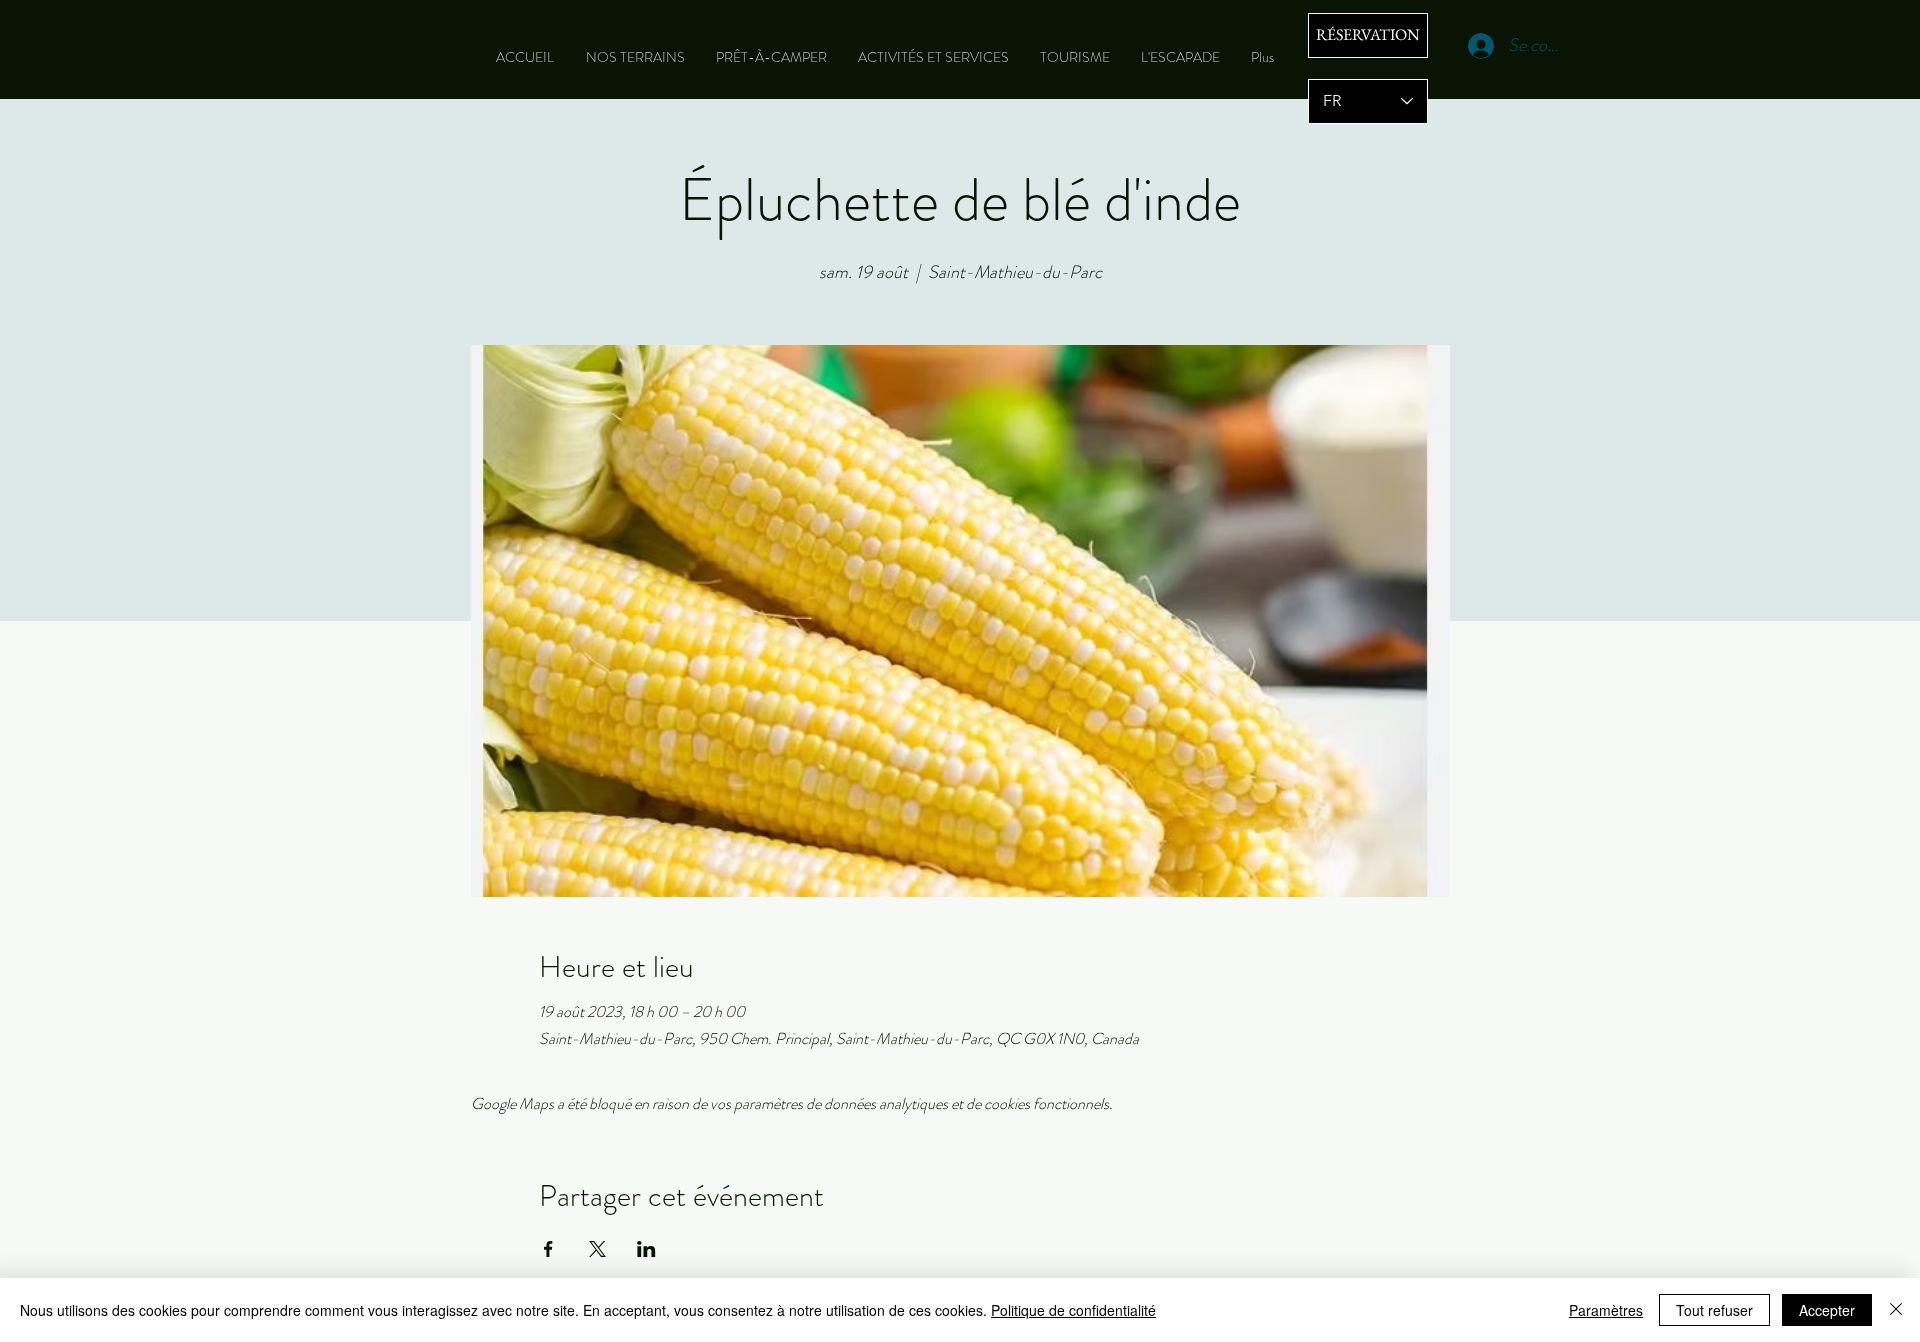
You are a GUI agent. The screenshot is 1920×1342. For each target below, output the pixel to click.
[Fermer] (1896, 1310)
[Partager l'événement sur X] (597, 1249)
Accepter (1827, 1310)
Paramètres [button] (1606, 1310)
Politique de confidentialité (1073, 1310)
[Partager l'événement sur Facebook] (548, 1249)
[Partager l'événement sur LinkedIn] (646, 1249)
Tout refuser (1714, 1310)
